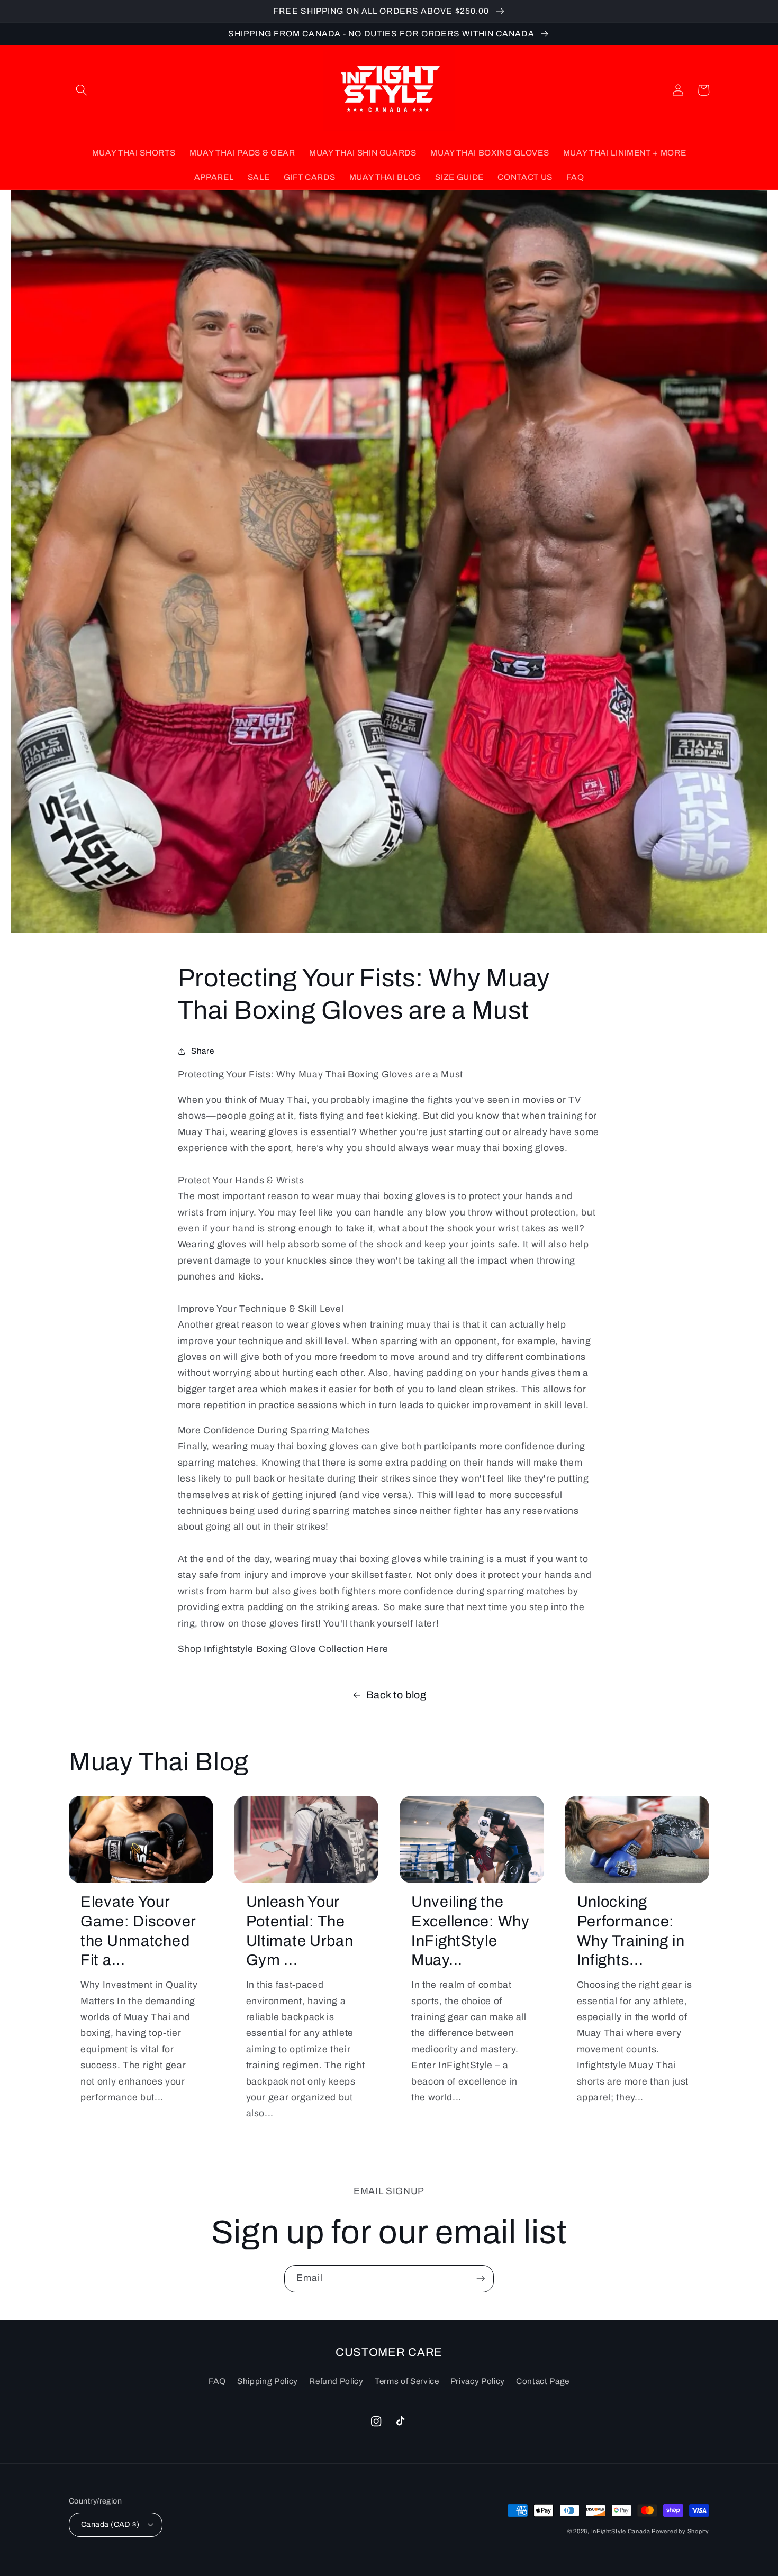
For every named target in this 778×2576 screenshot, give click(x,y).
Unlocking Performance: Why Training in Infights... (631, 1931)
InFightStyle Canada (621, 2531)
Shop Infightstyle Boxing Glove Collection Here (283, 1649)
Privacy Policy (478, 2381)
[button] (82, 90)
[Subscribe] (481, 2279)
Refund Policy (336, 2381)
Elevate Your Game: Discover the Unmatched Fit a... (138, 1931)
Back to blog (396, 1695)
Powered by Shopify (680, 2531)
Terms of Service (407, 2381)
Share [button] (202, 1051)
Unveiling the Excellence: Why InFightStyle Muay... (471, 1931)
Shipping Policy (268, 2381)
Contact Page (543, 2381)
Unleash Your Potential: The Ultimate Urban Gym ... (300, 1931)
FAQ (217, 2381)
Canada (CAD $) (110, 2524)
